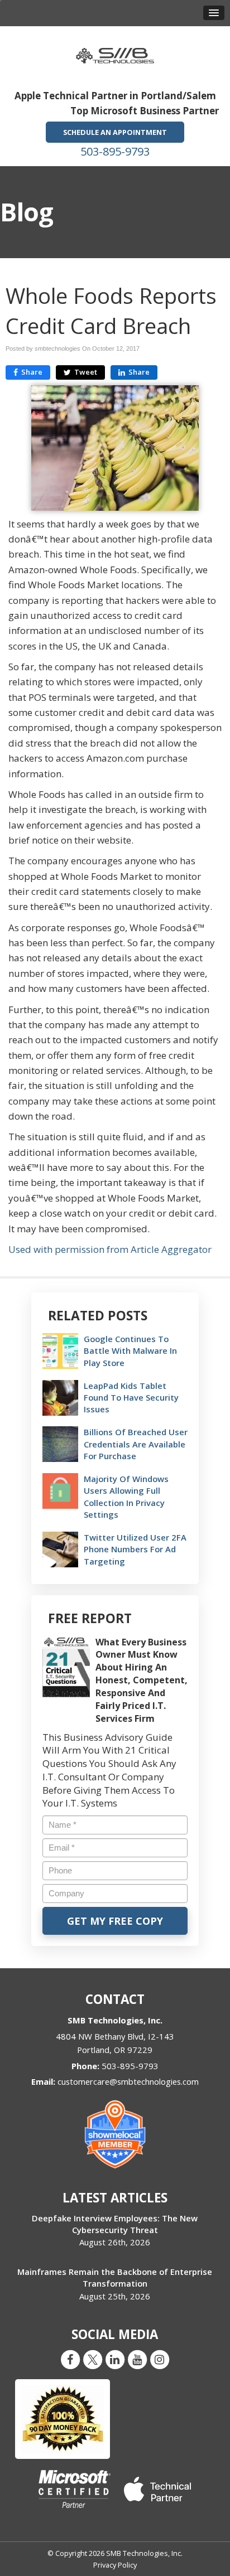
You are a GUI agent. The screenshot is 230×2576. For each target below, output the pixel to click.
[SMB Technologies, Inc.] (115, 52)
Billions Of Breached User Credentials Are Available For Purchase (136, 1444)
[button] (214, 13)
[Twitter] (93, 2359)
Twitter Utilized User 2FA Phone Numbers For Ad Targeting (135, 1549)
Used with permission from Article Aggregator (110, 1249)
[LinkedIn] (115, 2359)
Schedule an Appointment (115, 132)
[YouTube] (137, 2359)
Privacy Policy (115, 2565)
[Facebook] (70, 2359)
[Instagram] (160, 2359)
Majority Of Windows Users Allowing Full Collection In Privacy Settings (126, 1497)
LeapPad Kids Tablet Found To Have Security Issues (131, 1397)
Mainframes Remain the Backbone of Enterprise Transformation (115, 2277)
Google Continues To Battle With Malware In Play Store (130, 1350)
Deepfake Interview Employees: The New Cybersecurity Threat (115, 2224)
